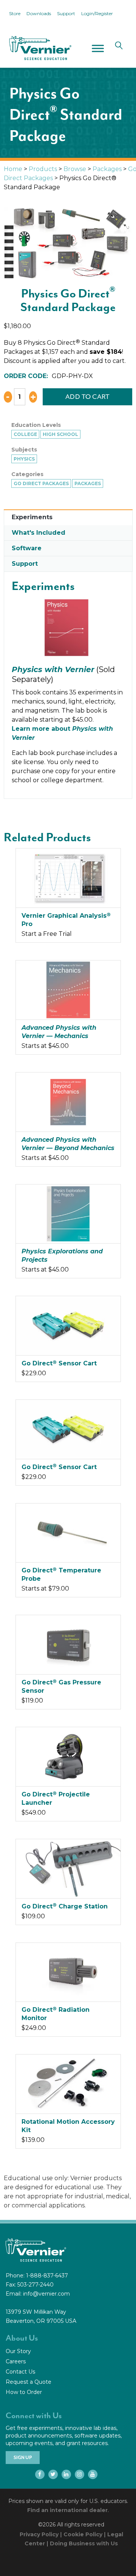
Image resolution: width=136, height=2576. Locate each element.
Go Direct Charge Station (65, 1906)
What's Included (39, 533)
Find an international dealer (67, 2510)
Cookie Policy (83, 2534)
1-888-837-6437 (47, 2276)
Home (13, 169)
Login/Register (97, 13)
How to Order (24, 2392)
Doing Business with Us (84, 2543)
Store (15, 13)
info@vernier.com (46, 2294)
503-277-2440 (36, 2285)
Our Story (18, 2351)
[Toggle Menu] (98, 48)
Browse (75, 169)
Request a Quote (29, 2382)
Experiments (32, 517)
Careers (16, 2361)
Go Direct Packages (41, 483)
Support (66, 13)
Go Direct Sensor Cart (59, 1363)
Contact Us (20, 2372)
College (25, 434)
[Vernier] (40, 48)
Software (27, 548)
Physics (24, 459)
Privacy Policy (39, 2534)
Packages (107, 169)
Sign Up (23, 2458)
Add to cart (88, 397)
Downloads (39, 13)
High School (60, 434)
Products (43, 169)
